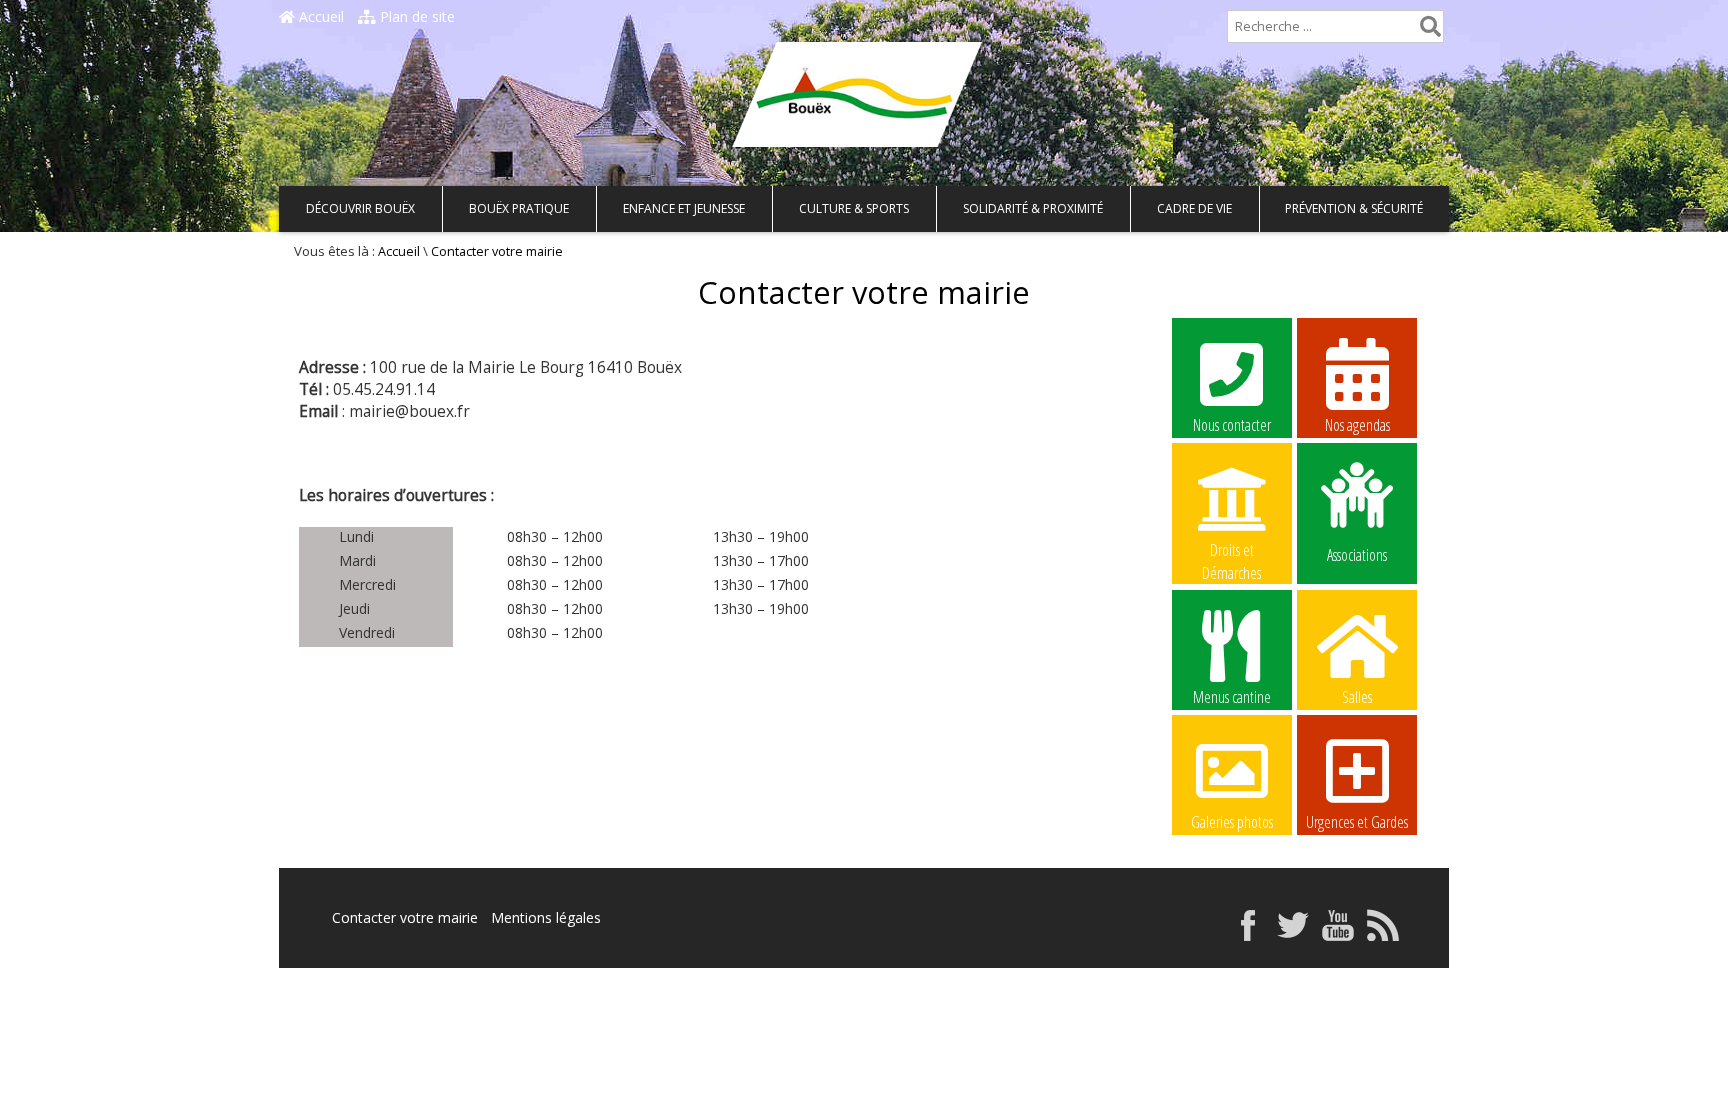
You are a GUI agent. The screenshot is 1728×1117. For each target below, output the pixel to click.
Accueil (319, 16)
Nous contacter (1232, 425)
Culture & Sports (854, 208)
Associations (1357, 553)
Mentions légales (546, 917)
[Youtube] (1338, 935)
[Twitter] (1293, 935)
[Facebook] (1248, 935)
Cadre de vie (1194, 208)
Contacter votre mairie (405, 917)
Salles (1357, 697)
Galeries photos (1232, 822)
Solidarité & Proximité (1033, 208)
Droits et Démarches (1231, 551)
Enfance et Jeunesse (684, 208)
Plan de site (415, 16)
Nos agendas (1357, 425)
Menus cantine (1232, 697)
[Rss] (1383, 935)
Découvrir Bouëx (360, 208)
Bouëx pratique (519, 208)
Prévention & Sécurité (1354, 208)
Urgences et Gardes (1357, 822)
